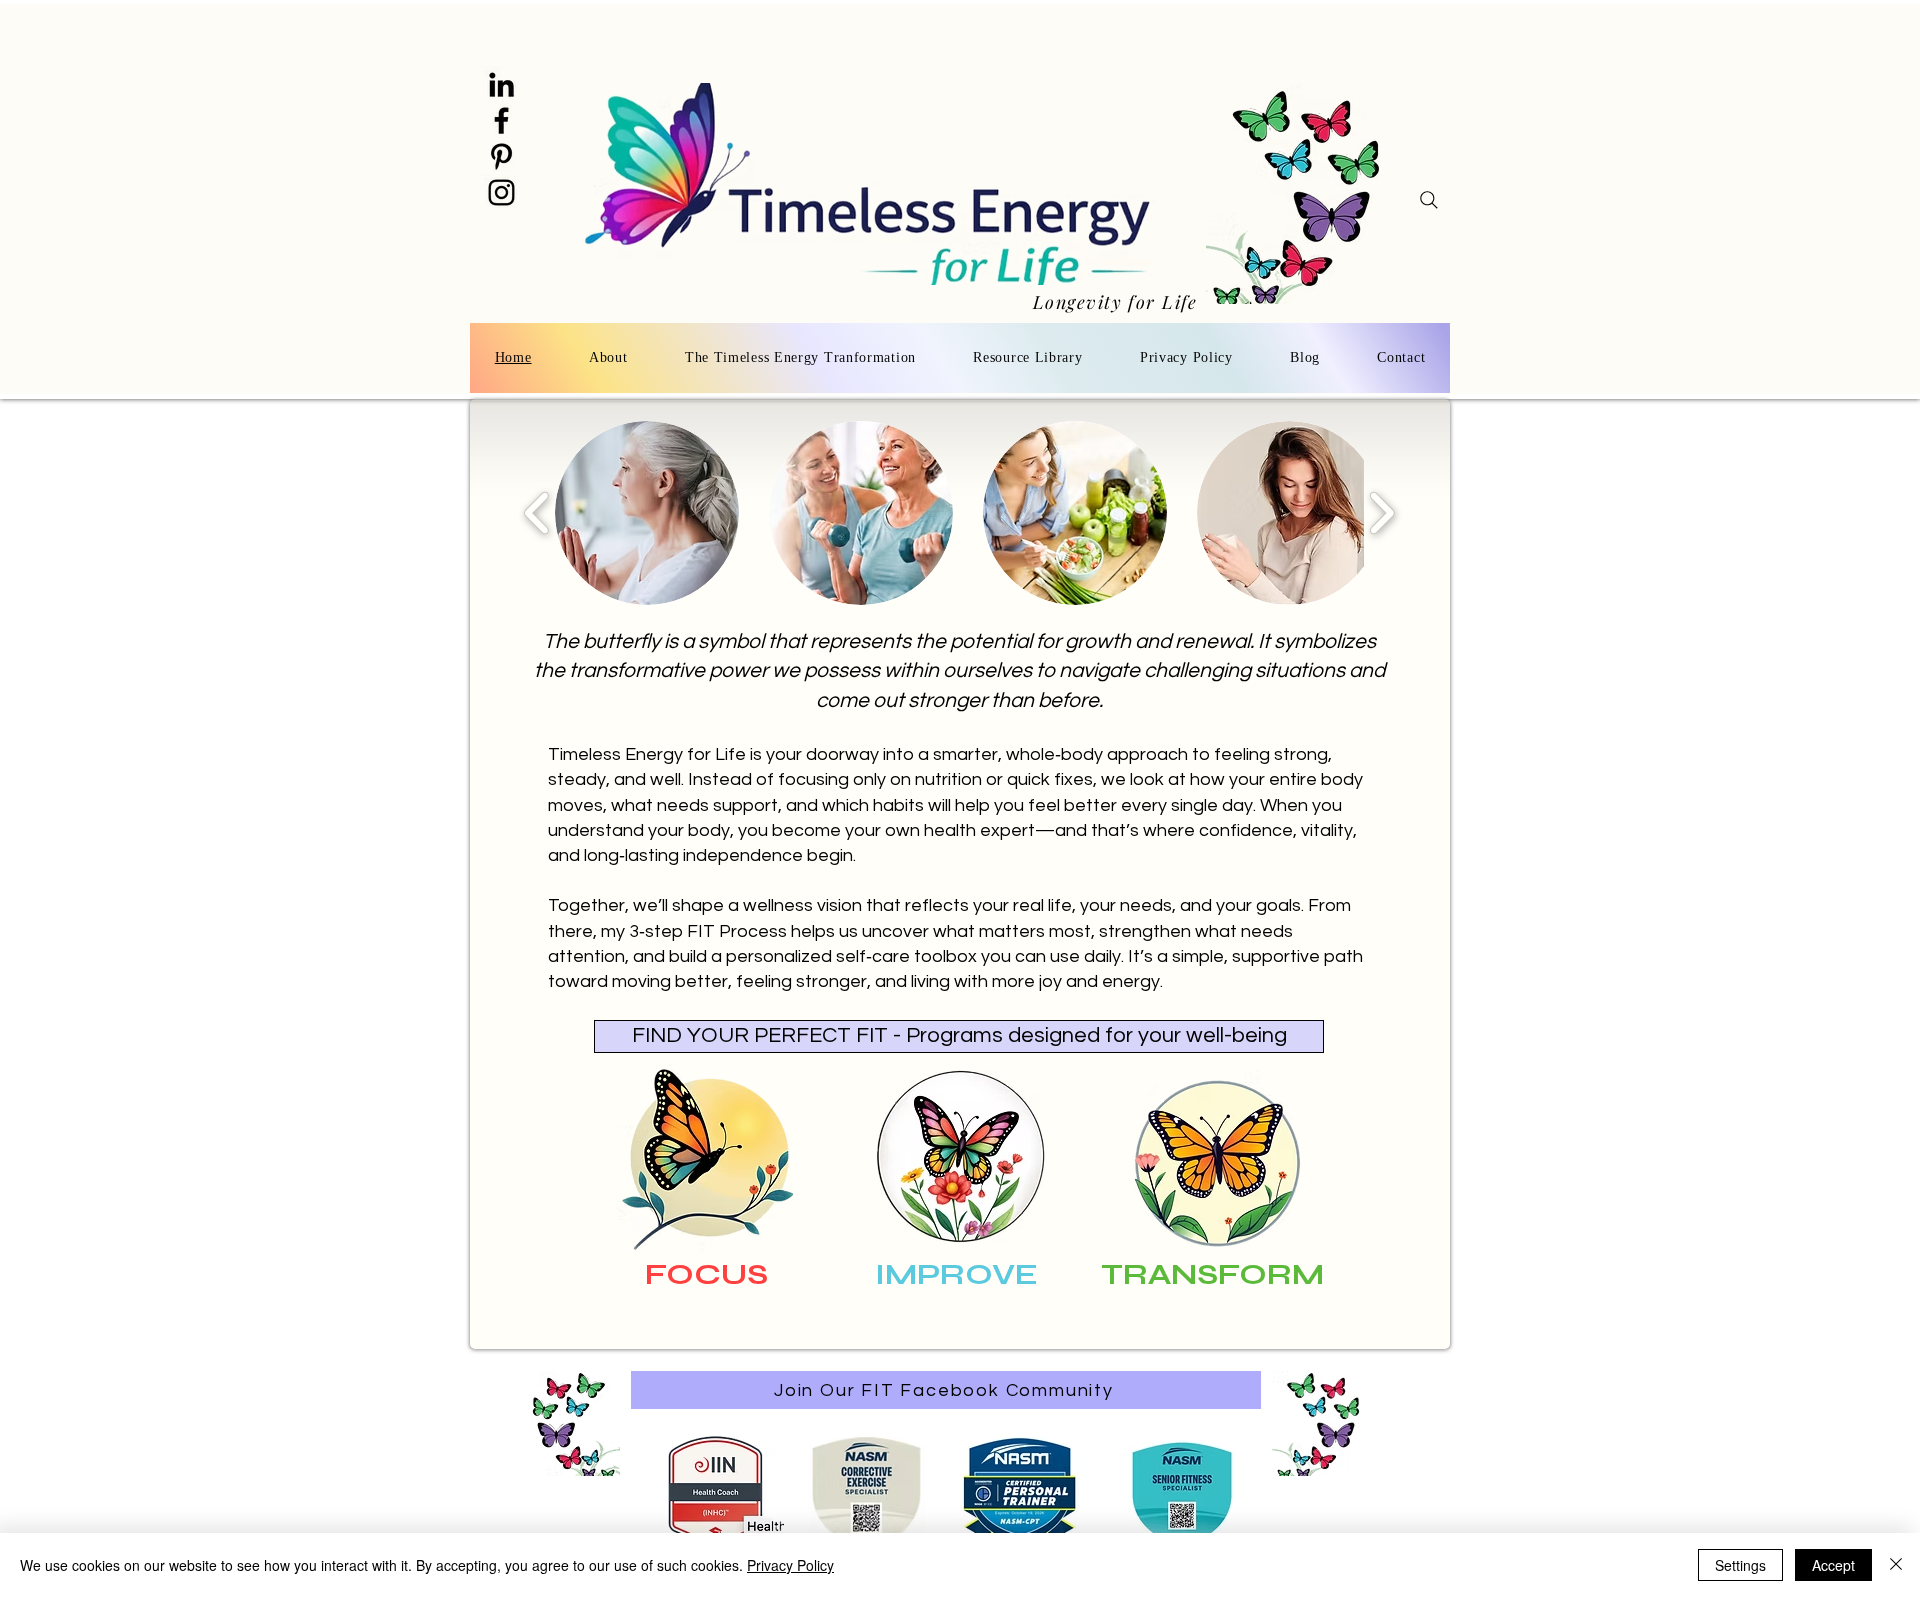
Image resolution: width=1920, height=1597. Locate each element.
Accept (1833, 1565)
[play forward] (1381, 513)
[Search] (1429, 200)
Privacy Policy (790, 1565)
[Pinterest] (501, 156)
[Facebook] (501, 120)
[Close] (1896, 1565)
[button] (647, 513)
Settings (1740, 1565)
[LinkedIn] (501, 84)
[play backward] (537, 513)
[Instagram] (501, 192)
